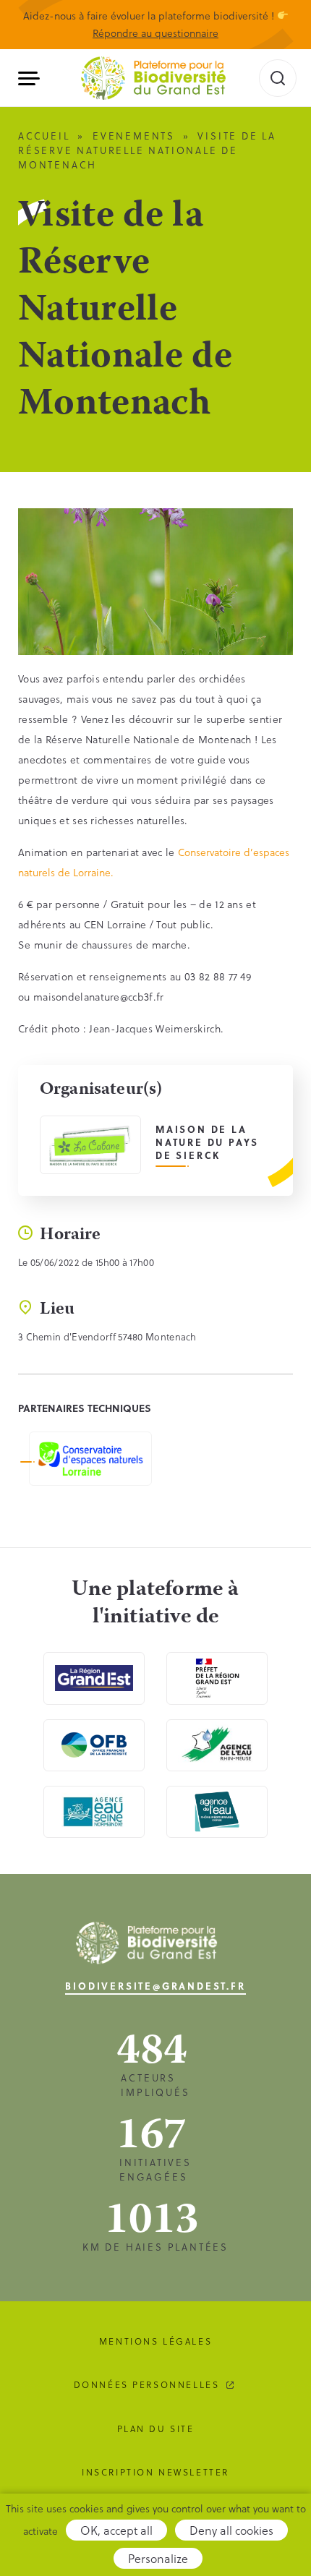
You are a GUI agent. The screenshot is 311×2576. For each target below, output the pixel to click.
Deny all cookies (231, 2530)
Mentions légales (155, 2341)
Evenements (134, 136)
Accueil (44, 136)
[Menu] (34, 78)
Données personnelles (147, 2384)
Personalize (158, 2558)
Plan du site (156, 2429)
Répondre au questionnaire (155, 33)
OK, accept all (116, 2530)
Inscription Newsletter (155, 2472)
